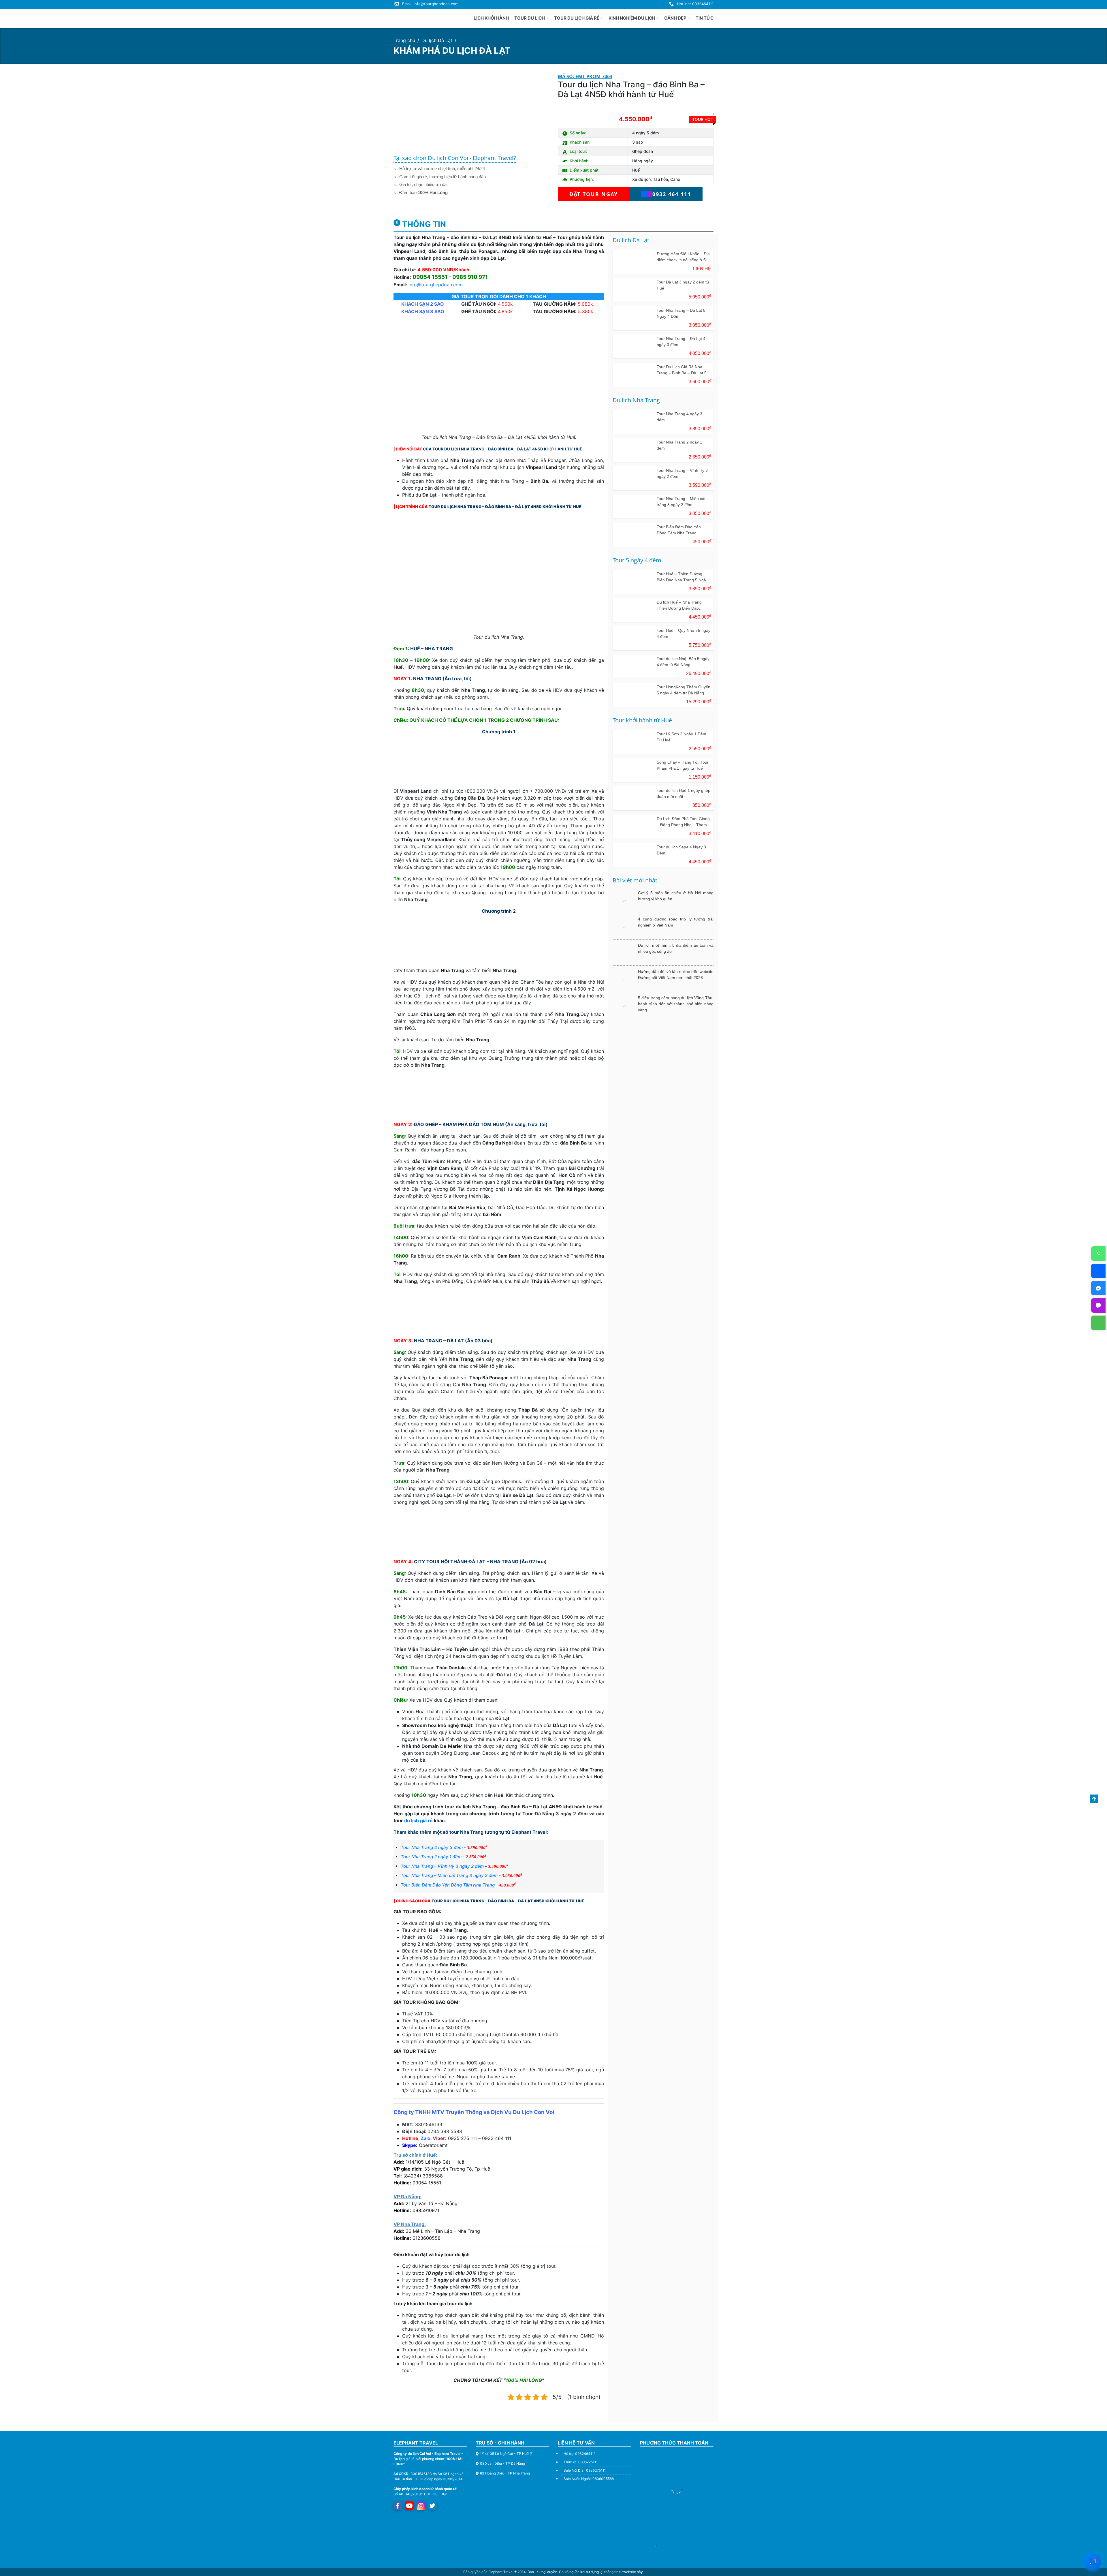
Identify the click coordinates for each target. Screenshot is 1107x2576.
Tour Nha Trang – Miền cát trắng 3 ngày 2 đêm (449, 1875)
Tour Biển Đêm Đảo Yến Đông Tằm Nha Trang (448, 1885)
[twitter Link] (432, 2506)
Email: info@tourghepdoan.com (430, 4)
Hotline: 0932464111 (695, 4)
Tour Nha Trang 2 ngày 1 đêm (431, 1857)
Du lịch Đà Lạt (437, 40)
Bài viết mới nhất (635, 881)
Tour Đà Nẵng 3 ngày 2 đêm (555, 1814)
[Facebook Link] (398, 2506)
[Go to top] (1094, 1799)
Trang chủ (404, 40)
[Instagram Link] (421, 2506)
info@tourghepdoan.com (436, 285)
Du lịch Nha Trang (636, 400)
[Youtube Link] (409, 2506)
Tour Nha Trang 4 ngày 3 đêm (432, 1847)
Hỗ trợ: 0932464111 (580, 2454)
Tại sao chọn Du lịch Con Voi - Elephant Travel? (455, 158)
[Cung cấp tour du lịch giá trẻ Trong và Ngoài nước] (415, 17)
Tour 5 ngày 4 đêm (637, 560)
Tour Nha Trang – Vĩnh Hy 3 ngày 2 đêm (442, 1866)
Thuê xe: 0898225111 (581, 2462)
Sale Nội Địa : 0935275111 (585, 2470)
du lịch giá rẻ (418, 1820)
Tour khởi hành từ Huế (642, 720)
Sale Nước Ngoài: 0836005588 (589, 2479)
